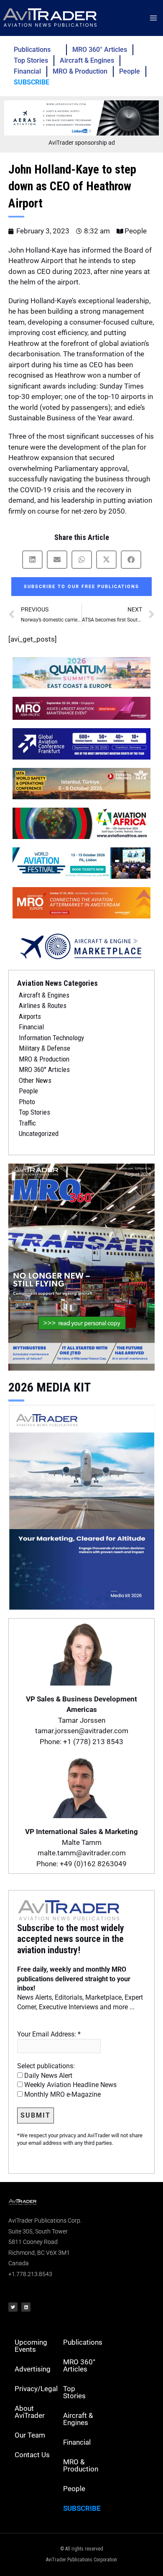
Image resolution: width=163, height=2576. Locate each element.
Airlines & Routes (43, 1005)
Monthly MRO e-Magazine (62, 2094)
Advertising (33, 2369)
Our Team (30, 2435)
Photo (27, 1102)
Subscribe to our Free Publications (81, 587)
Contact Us (32, 2455)
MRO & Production (80, 71)
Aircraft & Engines (87, 60)
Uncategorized (39, 1133)
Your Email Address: (49, 2034)
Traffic (27, 1123)
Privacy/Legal (36, 2389)
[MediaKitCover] (81, 1506)
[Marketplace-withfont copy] (81, 946)
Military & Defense (45, 1048)
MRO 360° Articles (100, 50)
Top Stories (31, 60)
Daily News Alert (47, 2076)
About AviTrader (30, 2412)
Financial (27, 71)
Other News (35, 1080)
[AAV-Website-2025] (81, 118)
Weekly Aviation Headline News (70, 2085)
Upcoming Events (31, 2346)
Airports (30, 1016)
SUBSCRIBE (32, 82)
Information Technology (51, 1038)
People (130, 71)
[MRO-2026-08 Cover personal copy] (81, 1266)
